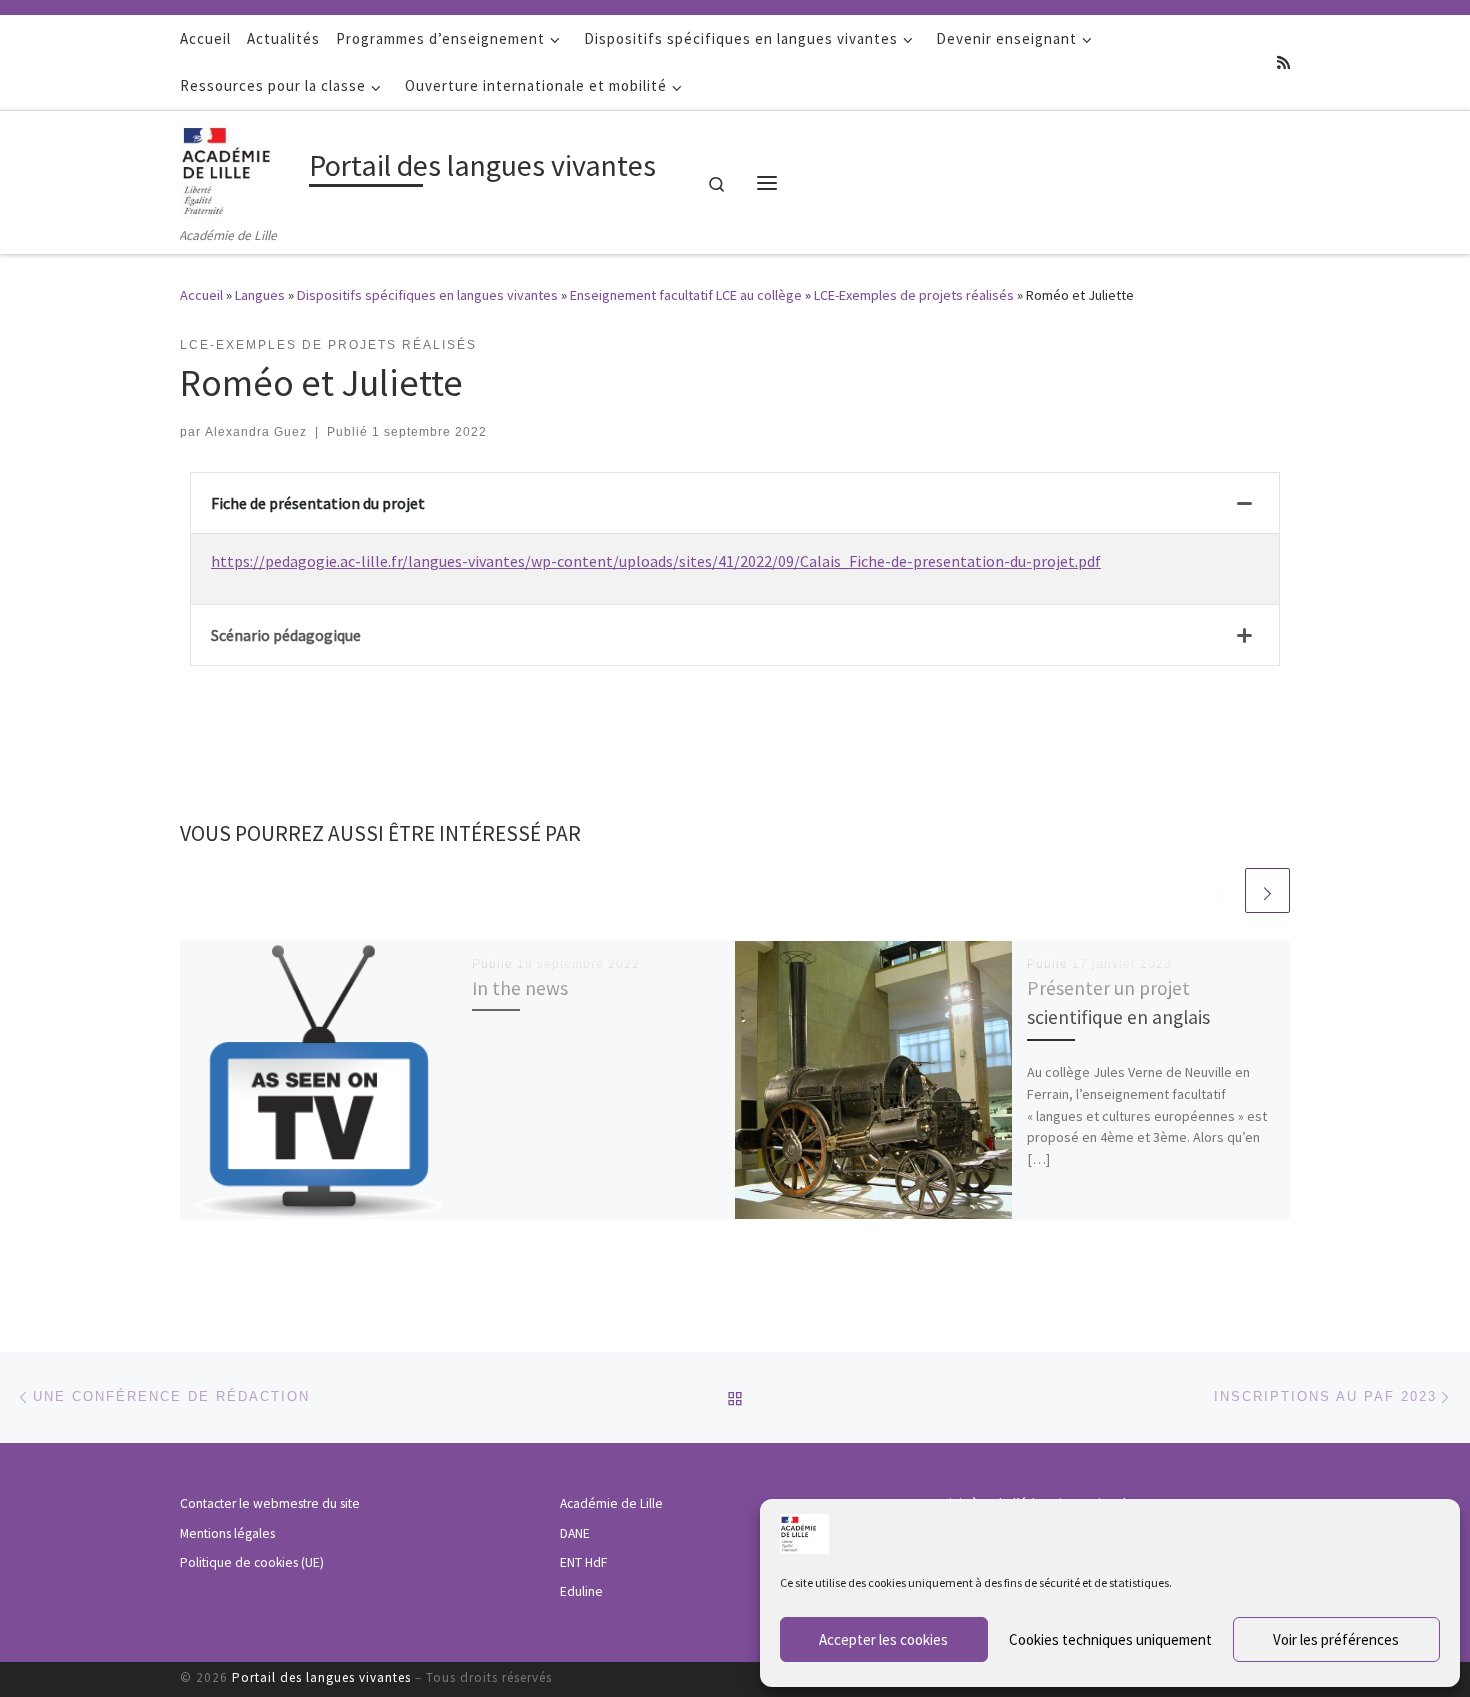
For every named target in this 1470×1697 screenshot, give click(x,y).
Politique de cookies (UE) (252, 1562)
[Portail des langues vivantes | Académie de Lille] (241, 167)
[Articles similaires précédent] (1219, 890)
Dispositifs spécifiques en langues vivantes (427, 295)
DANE (575, 1533)
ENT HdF (583, 1562)
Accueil (201, 295)
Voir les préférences (1336, 1639)
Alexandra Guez (256, 432)
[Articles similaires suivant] (1267, 890)
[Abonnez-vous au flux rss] (1283, 62)
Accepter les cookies (883, 1639)
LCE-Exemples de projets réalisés (914, 295)
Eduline (581, 1591)
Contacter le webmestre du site (270, 1503)
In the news (520, 988)
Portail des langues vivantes (321, 1677)
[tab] (735, 503)
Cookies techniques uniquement (1110, 1639)
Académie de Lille (611, 1503)
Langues (260, 295)
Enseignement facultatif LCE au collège (686, 295)
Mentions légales (227, 1533)
